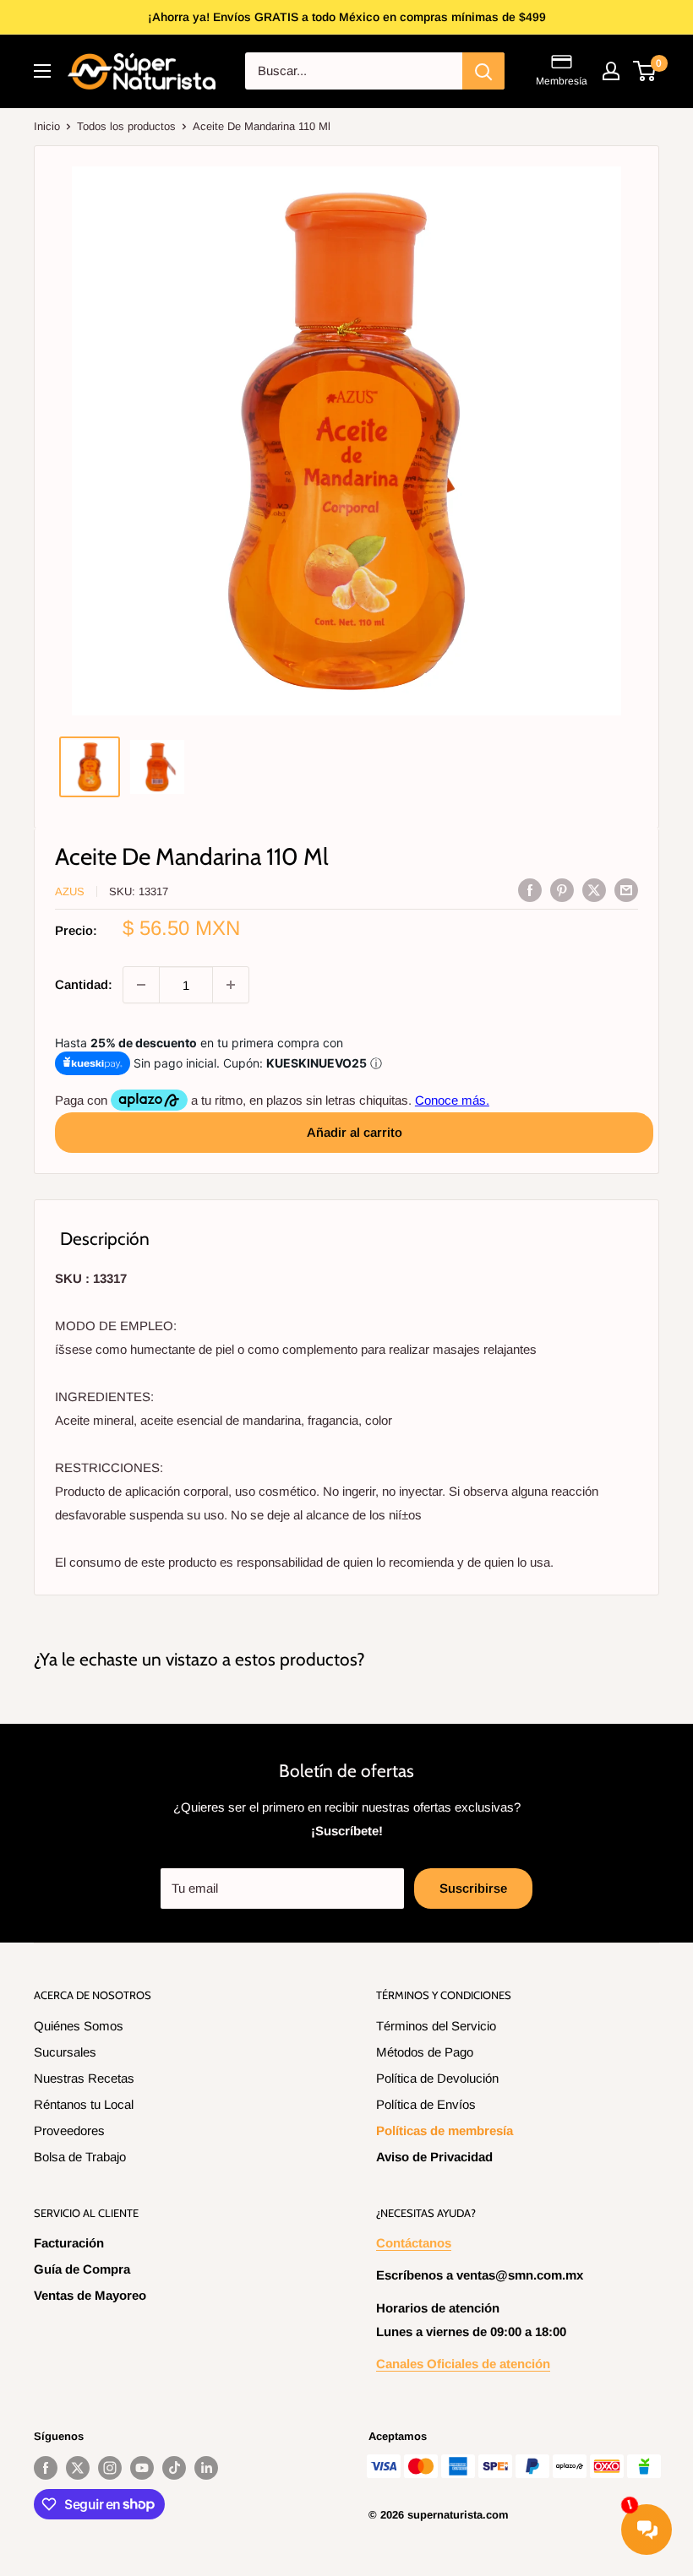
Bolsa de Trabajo (80, 2157)
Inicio (47, 126)
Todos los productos (126, 126)
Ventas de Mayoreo (90, 2295)
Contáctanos (414, 2243)
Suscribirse (473, 1888)
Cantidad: (84, 984)
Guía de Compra (82, 2269)
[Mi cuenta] (611, 71)
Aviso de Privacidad (434, 2157)
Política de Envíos (426, 2104)
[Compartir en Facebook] (530, 890)
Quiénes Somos (79, 2026)
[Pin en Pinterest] (562, 890)
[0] (645, 71)
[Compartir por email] (626, 890)
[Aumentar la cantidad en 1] (231, 985)
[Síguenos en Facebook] (46, 2468)
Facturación (69, 2243)
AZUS (70, 891)
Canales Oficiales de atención (463, 2364)
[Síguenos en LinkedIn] (206, 2468)
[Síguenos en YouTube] (142, 2468)
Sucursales (65, 2052)
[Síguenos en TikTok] (174, 2468)
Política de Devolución (437, 2078)
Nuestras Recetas (84, 2078)
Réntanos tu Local (84, 2104)
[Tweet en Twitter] (594, 890)
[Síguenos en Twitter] (78, 2468)
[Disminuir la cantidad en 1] (141, 985)
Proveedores (69, 2130)
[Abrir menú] (42, 71)
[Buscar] (483, 71)
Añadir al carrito (355, 1132)
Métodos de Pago (425, 2052)
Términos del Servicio (436, 2026)
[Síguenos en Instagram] (110, 2468)
